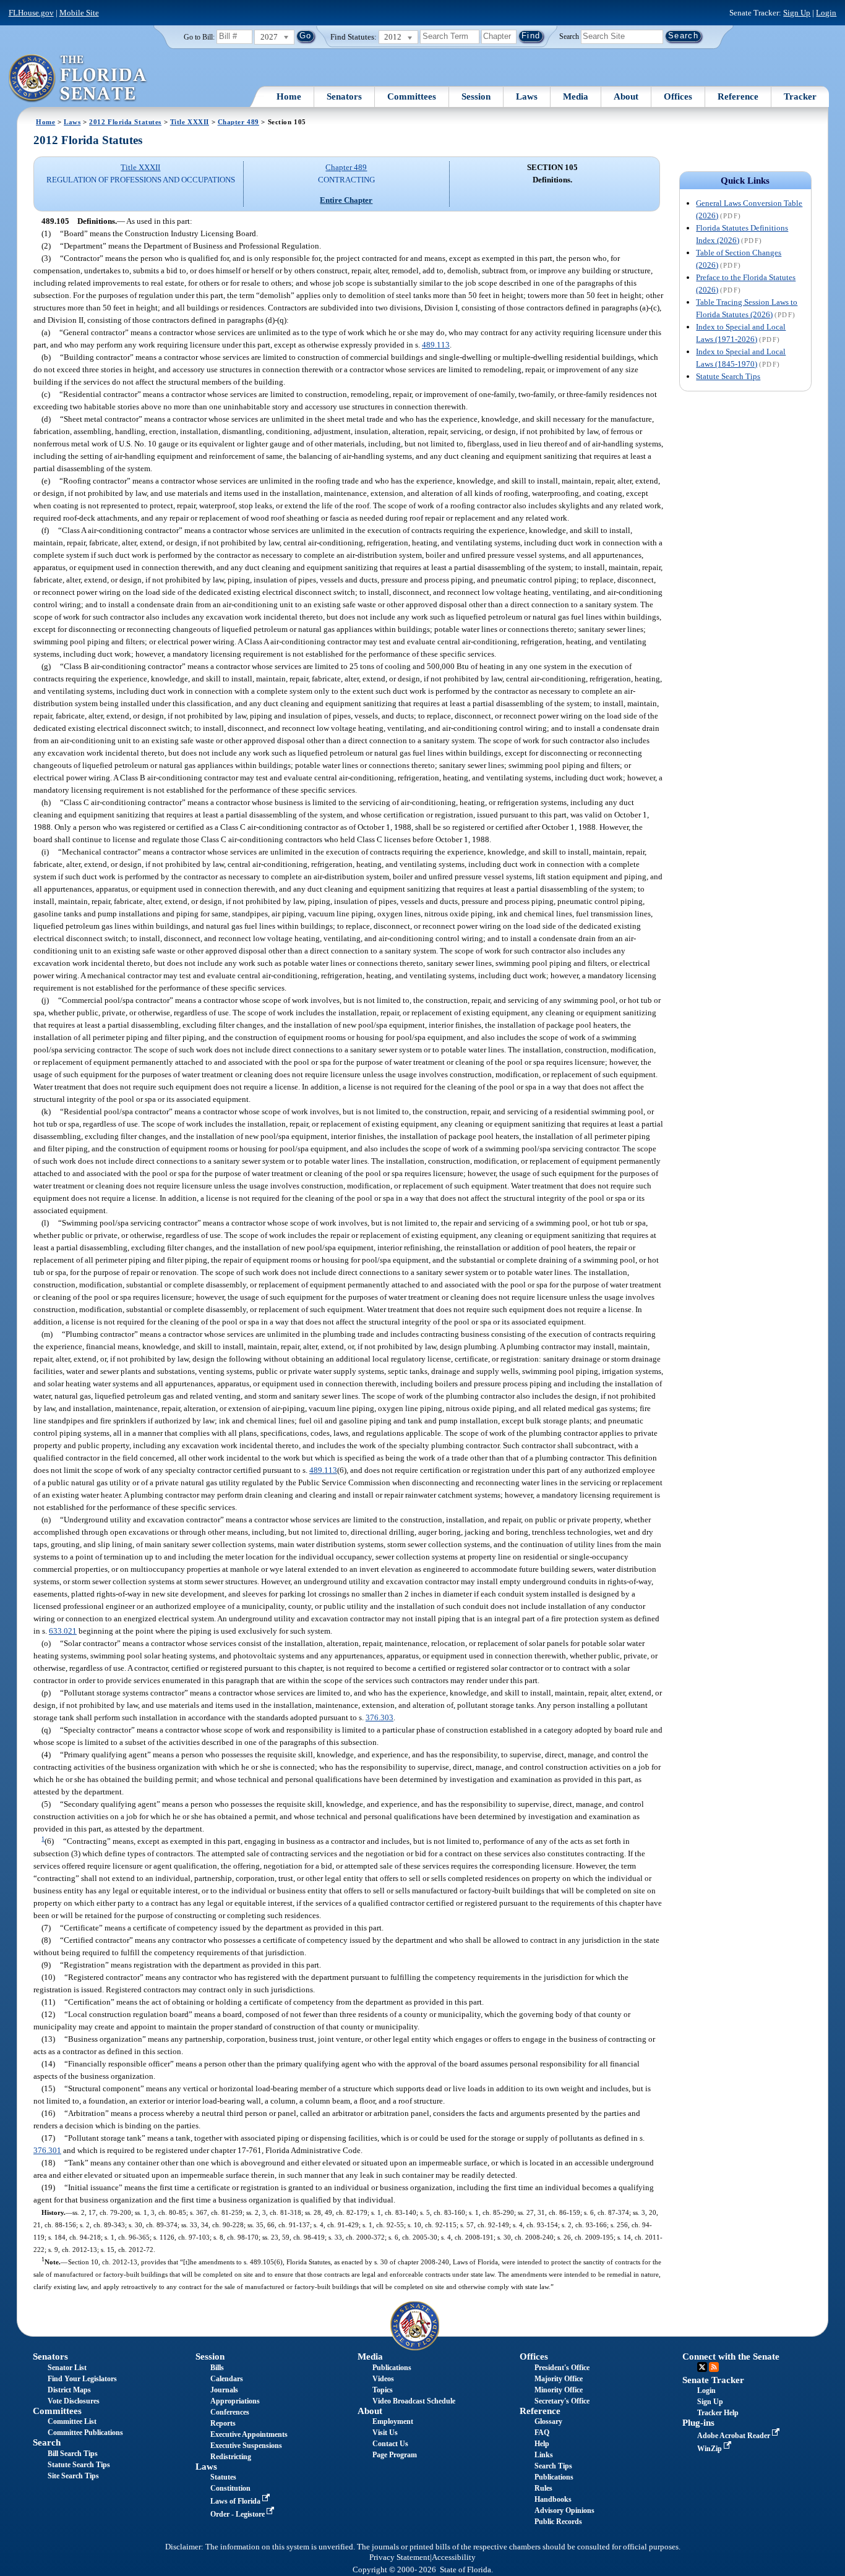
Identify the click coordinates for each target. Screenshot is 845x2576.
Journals (224, 2390)
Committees (412, 96)
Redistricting (231, 2457)
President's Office (562, 2368)
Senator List (67, 2368)
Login (826, 13)
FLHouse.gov (31, 13)
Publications (392, 2368)
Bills (217, 2368)
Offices (678, 96)
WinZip (710, 2449)
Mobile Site (79, 13)
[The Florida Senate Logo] (78, 79)
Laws (527, 96)
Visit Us (385, 2433)
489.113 (436, 345)
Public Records (558, 2522)
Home (289, 96)
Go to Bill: (199, 37)
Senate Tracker (713, 2380)
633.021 (63, 1631)
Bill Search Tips (73, 2454)
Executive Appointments (249, 2434)
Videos (383, 2379)
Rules (543, 2488)
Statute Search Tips (728, 376)
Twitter (702, 2367)
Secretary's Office (562, 2401)
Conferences (230, 2412)
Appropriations (235, 2401)
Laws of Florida (236, 2501)
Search (569, 36)
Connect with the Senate (731, 2356)
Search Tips (553, 2466)
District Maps (69, 2390)
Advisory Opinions (564, 2510)
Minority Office (559, 2390)
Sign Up (797, 13)
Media (576, 96)
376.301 (47, 2150)
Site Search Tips (73, 2476)
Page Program (395, 2455)
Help (542, 2444)
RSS (714, 2367)
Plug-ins (698, 2423)
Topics (383, 2390)
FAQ (542, 2433)
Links (544, 2455)
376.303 (380, 1717)
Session (476, 96)
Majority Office (559, 2379)
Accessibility (454, 2557)
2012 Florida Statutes (125, 122)
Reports (223, 2423)
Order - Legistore (238, 2514)
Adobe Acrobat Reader (735, 2436)
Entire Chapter (346, 200)
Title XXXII (190, 122)
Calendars (227, 2379)
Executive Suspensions (246, 2446)
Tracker (800, 96)
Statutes (223, 2477)
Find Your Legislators (82, 2379)
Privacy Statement (400, 2557)
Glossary (548, 2421)
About (626, 96)
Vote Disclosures (74, 2401)
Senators (344, 96)
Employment (393, 2421)
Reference (738, 96)
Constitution (230, 2488)
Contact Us (390, 2444)
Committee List (72, 2421)
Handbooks (553, 2499)
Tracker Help (718, 2413)
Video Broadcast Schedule (414, 2401)
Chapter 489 (238, 122)
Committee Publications (85, 2433)
